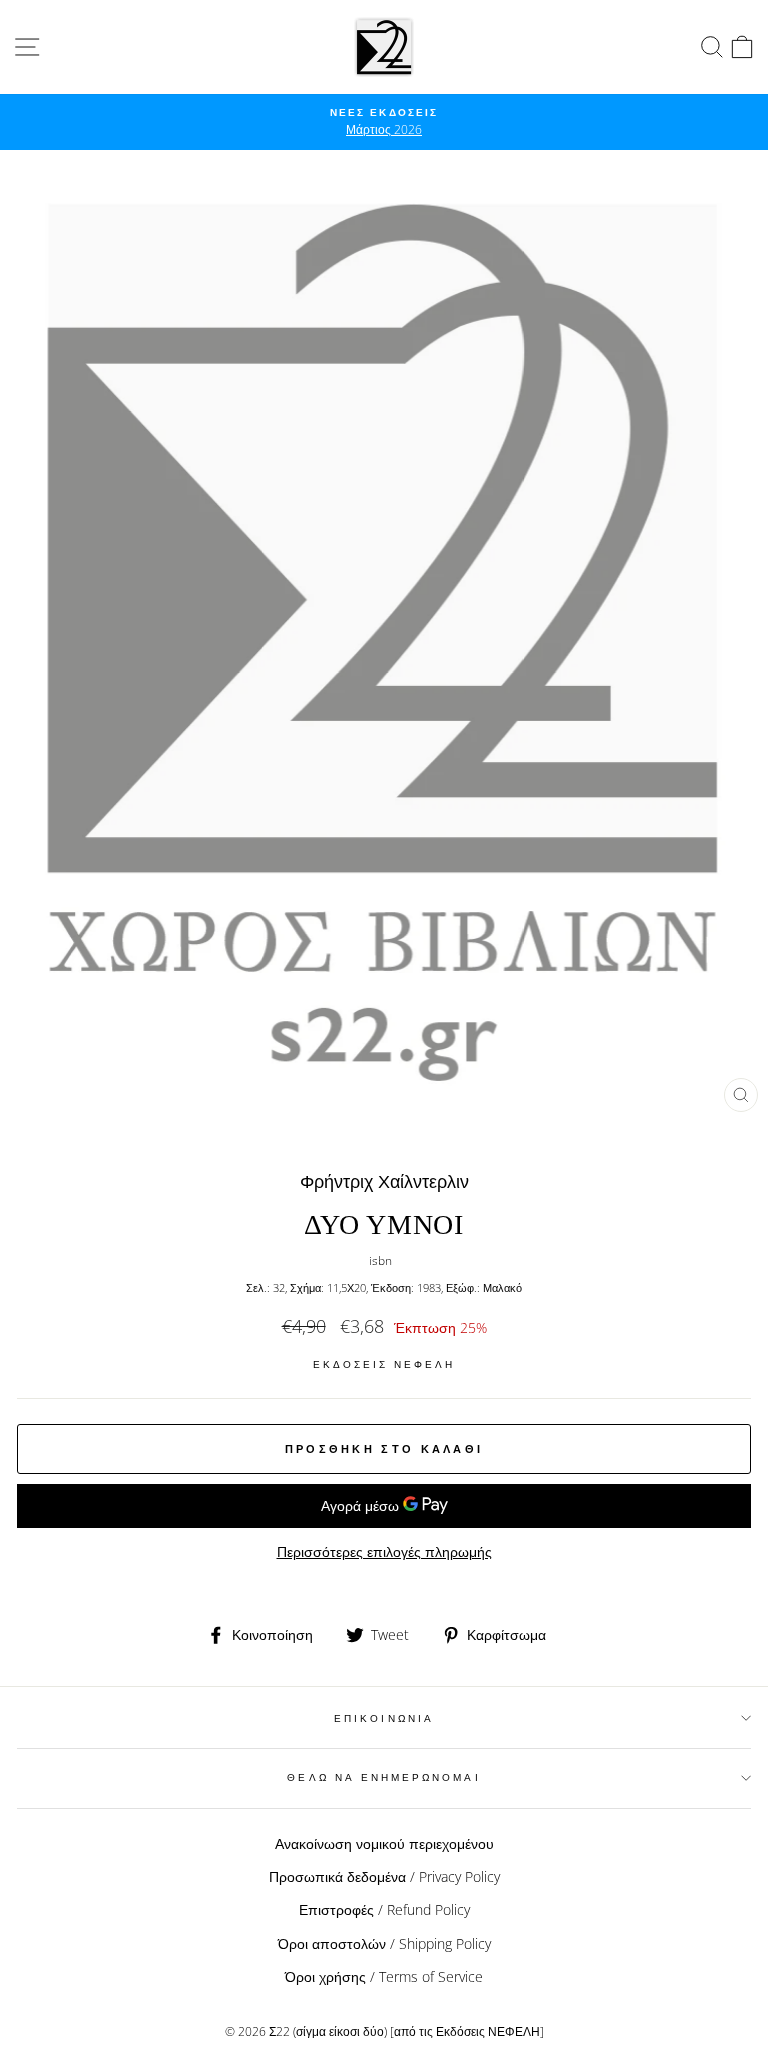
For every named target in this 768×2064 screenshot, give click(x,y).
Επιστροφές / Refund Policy (384, 1909)
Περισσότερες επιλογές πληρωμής (384, 1551)
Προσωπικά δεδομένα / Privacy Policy (384, 1876)
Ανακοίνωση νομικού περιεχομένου (384, 1843)
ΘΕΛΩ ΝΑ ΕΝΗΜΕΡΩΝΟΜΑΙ (383, 1777)
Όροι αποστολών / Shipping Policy (384, 1943)
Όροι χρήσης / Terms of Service (384, 1976)
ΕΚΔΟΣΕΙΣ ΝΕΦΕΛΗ (384, 1364)
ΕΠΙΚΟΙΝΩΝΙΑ (384, 1718)
